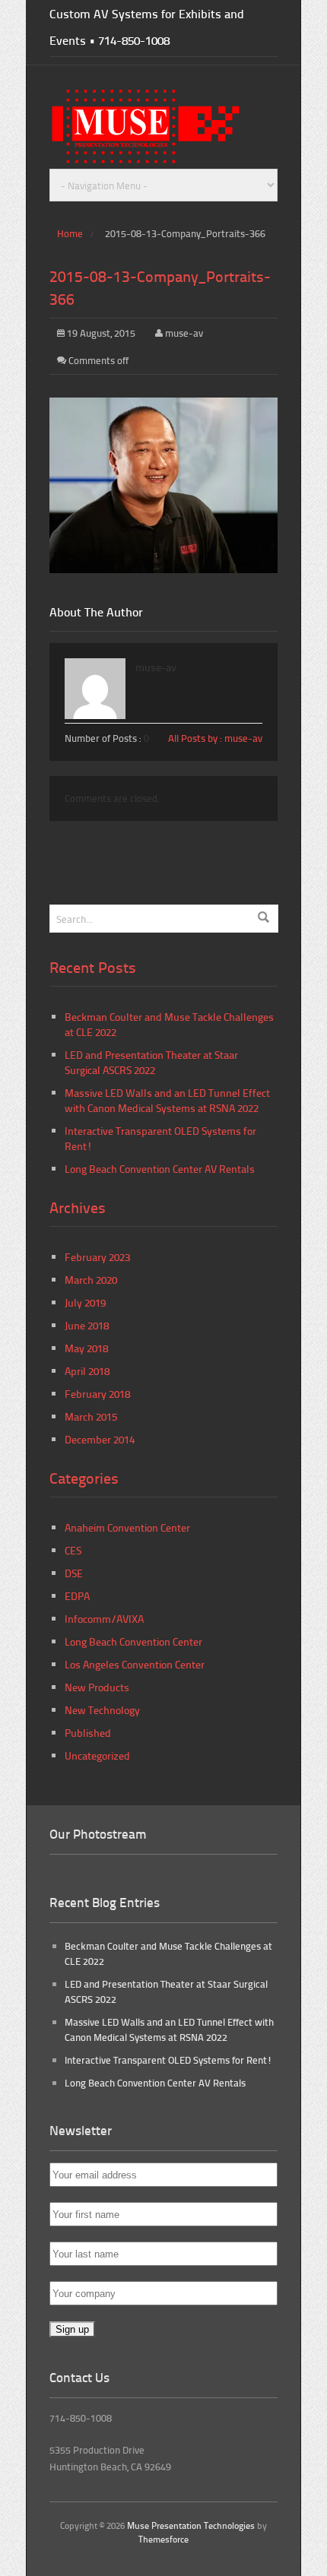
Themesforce (163, 2539)
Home (70, 233)
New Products (97, 1687)
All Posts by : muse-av (215, 738)
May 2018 (86, 1348)
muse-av (184, 333)
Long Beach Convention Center (133, 1641)
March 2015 (91, 1416)
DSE (74, 1573)
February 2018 (97, 1394)
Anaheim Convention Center (127, 1527)
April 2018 (87, 1371)
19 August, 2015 (100, 333)
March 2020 (91, 1280)
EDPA (77, 1596)
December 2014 (100, 1439)
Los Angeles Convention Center (135, 1664)
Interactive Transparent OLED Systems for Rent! (168, 2060)
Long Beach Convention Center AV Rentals (160, 1169)
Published (88, 1733)
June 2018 (87, 1325)
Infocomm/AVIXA (104, 1619)
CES (73, 1550)
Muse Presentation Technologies (191, 2525)
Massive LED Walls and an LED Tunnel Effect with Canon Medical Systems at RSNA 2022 (167, 1100)
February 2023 (97, 1257)
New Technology (102, 1710)
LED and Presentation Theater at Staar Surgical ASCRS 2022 (151, 1062)
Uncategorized (97, 1755)
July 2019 (85, 1302)
